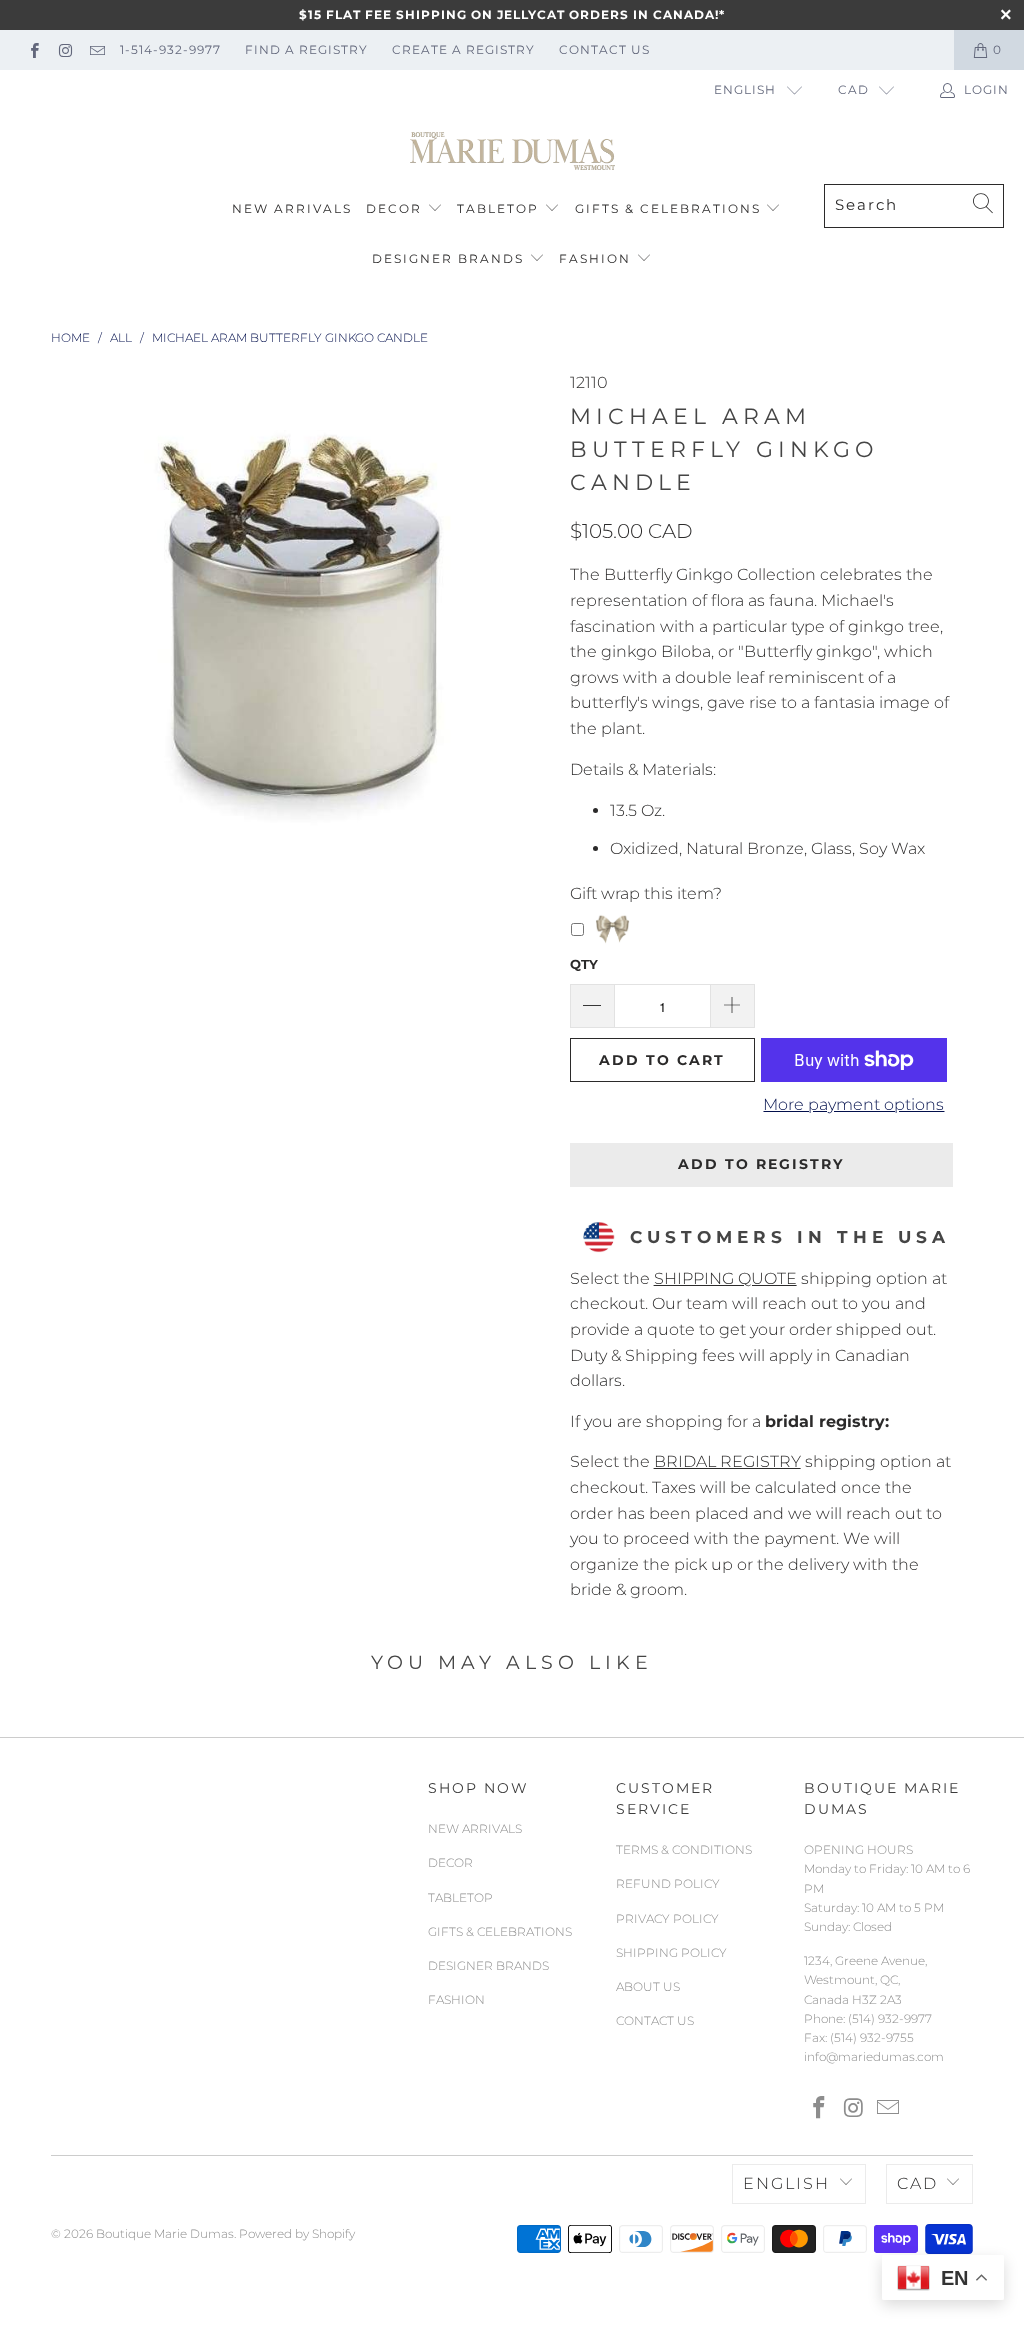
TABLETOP (498, 208)
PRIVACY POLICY (667, 1918)
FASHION (595, 258)
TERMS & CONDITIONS (684, 1849)
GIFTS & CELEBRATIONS (668, 208)
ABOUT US (648, 1986)
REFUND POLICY (668, 1883)
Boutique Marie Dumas (165, 2233)
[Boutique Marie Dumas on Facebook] (33, 49)
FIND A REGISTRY (306, 49)
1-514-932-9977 (170, 49)
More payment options (853, 1104)
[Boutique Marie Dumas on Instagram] (64, 49)
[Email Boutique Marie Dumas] (96, 49)
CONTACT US (604, 49)
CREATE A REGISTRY (463, 49)
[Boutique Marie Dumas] (512, 152)
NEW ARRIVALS (292, 208)
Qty (584, 964)
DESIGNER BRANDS (448, 258)
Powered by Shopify (297, 2233)
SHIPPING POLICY (671, 1952)
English (745, 89)
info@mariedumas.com (874, 2056)
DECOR (394, 208)
